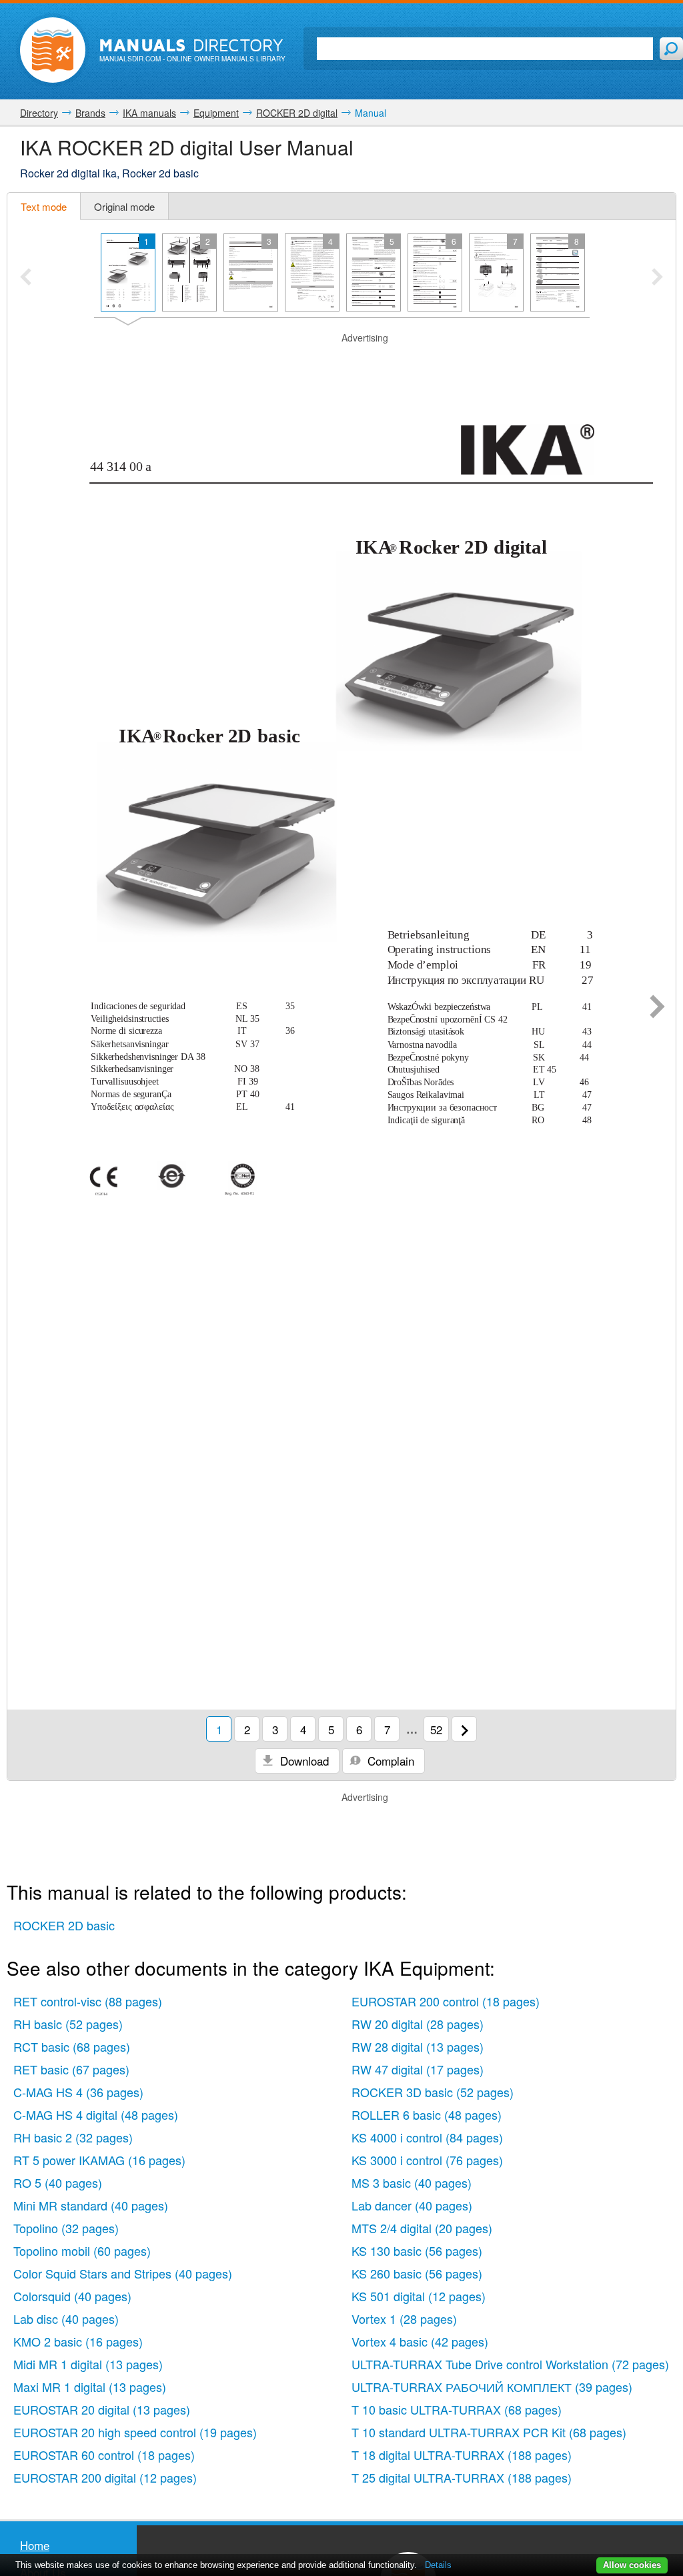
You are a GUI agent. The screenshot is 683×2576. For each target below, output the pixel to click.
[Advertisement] (341, 362)
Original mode (124, 206)
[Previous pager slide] (26, 278)
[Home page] (53, 50)
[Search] (671, 49)
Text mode (44, 206)
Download (303, 1761)
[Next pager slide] (657, 278)
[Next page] (657, 1008)
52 (436, 1729)
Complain (389, 1761)
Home (35, 2545)
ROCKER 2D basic (64, 1925)
